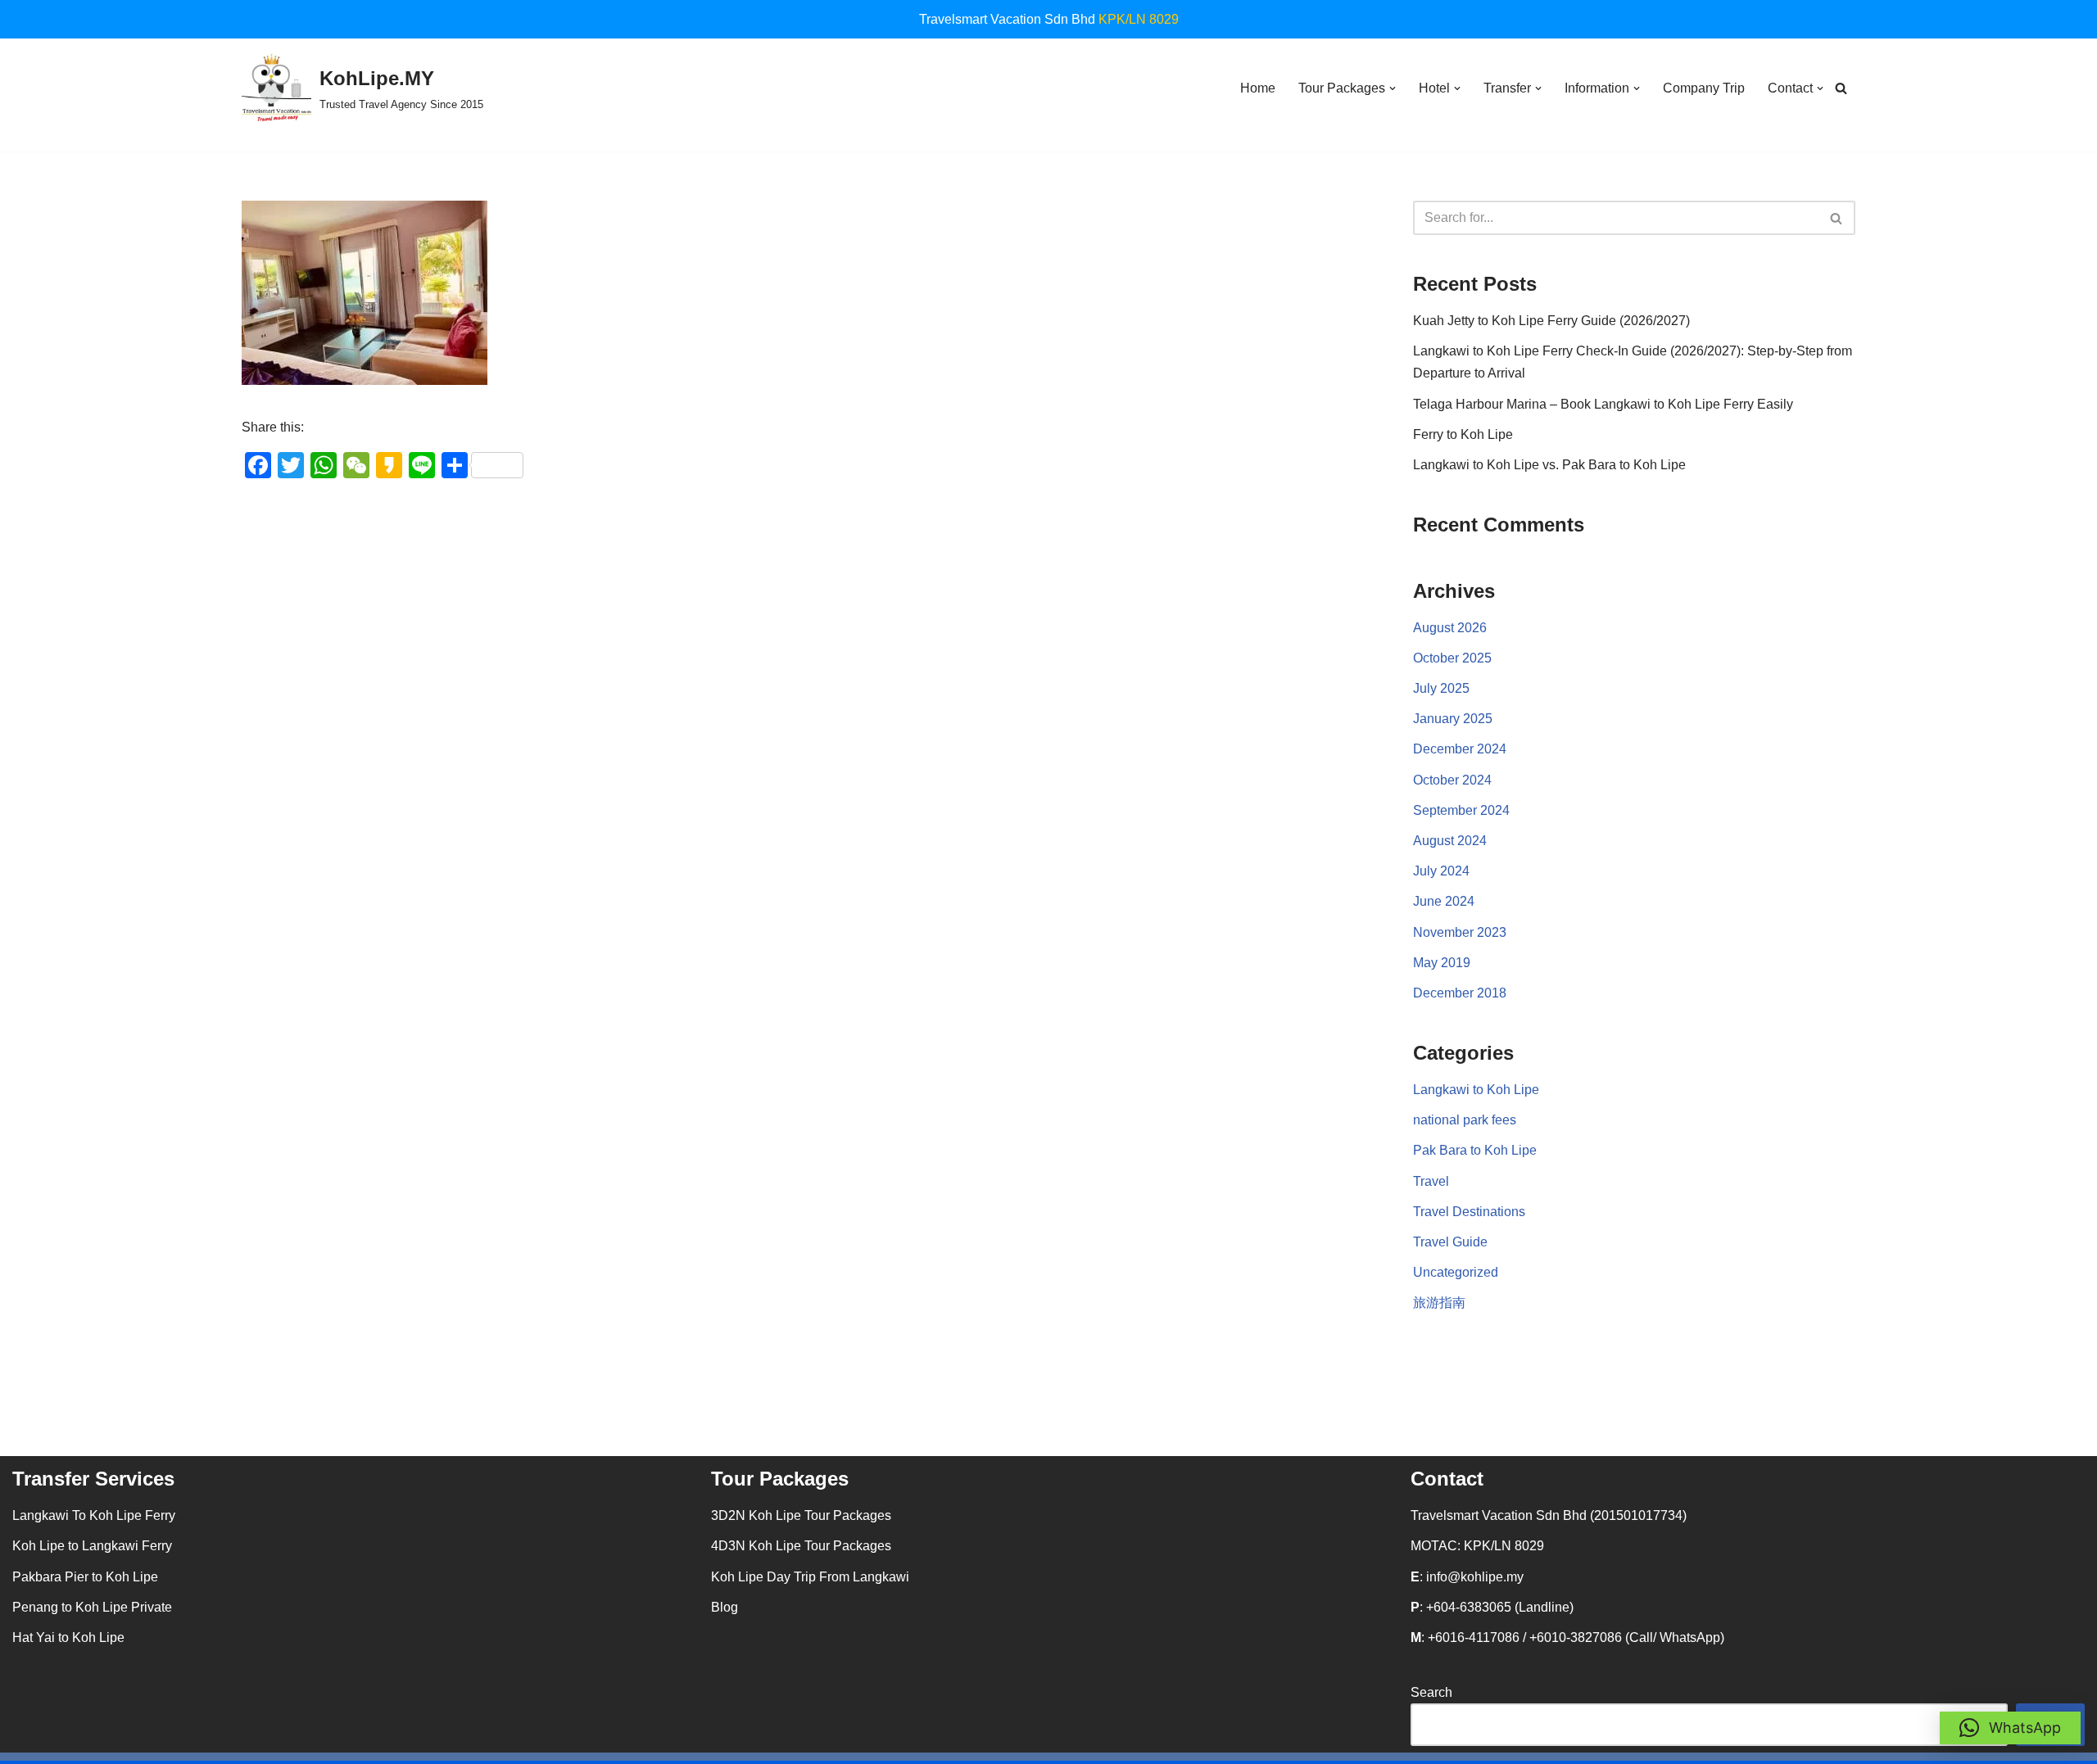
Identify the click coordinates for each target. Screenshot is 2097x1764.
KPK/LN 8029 (1139, 19)
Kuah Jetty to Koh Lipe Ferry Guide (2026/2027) (1551, 321)
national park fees (1465, 1120)
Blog (725, 1607)
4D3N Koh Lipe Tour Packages (801, 1546)
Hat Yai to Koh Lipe (68, 1637)
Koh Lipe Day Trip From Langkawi (810, 1577)
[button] (1393, 88)
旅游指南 (1439, 1303)
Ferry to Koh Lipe (1463, 434)
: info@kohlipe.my (1467, 1577)
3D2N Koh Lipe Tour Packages (801, 1515)
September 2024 (1461, 810)
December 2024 (1460, 749)
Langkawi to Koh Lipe (1476, 1090)
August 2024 (1450, 841)
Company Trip (1704, 88)
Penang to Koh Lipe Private (92, 1607)
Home (1258, 88)
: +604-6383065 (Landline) (1492, 1607)
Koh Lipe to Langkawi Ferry (92, 1546)
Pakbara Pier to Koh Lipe (85, 1577)
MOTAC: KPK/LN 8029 (1477, 1546)
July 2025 (1441, 688)
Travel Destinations (1469, 1212)
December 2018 (1460, 993)
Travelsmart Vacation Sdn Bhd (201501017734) (1549, 1515)
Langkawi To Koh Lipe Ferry (94, 1515)
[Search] (1841, 88)
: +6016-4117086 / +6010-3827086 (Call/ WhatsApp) (1567, 1637)
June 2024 (1444, 901)
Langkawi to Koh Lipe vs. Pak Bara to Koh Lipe (1549, 465)
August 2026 (1450, 628)
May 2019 (1442, 963)
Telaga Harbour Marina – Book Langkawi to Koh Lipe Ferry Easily (1603, 404)
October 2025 (1452, 658)
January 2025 (1453, 719)
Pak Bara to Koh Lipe (1475, 1150)
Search (1431, 1692)
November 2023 (1460, 932)
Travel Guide (1450, 1242)
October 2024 (1452, 780)
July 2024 (1441, 871)
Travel (1431, 1181)
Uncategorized (1456, 1272)
